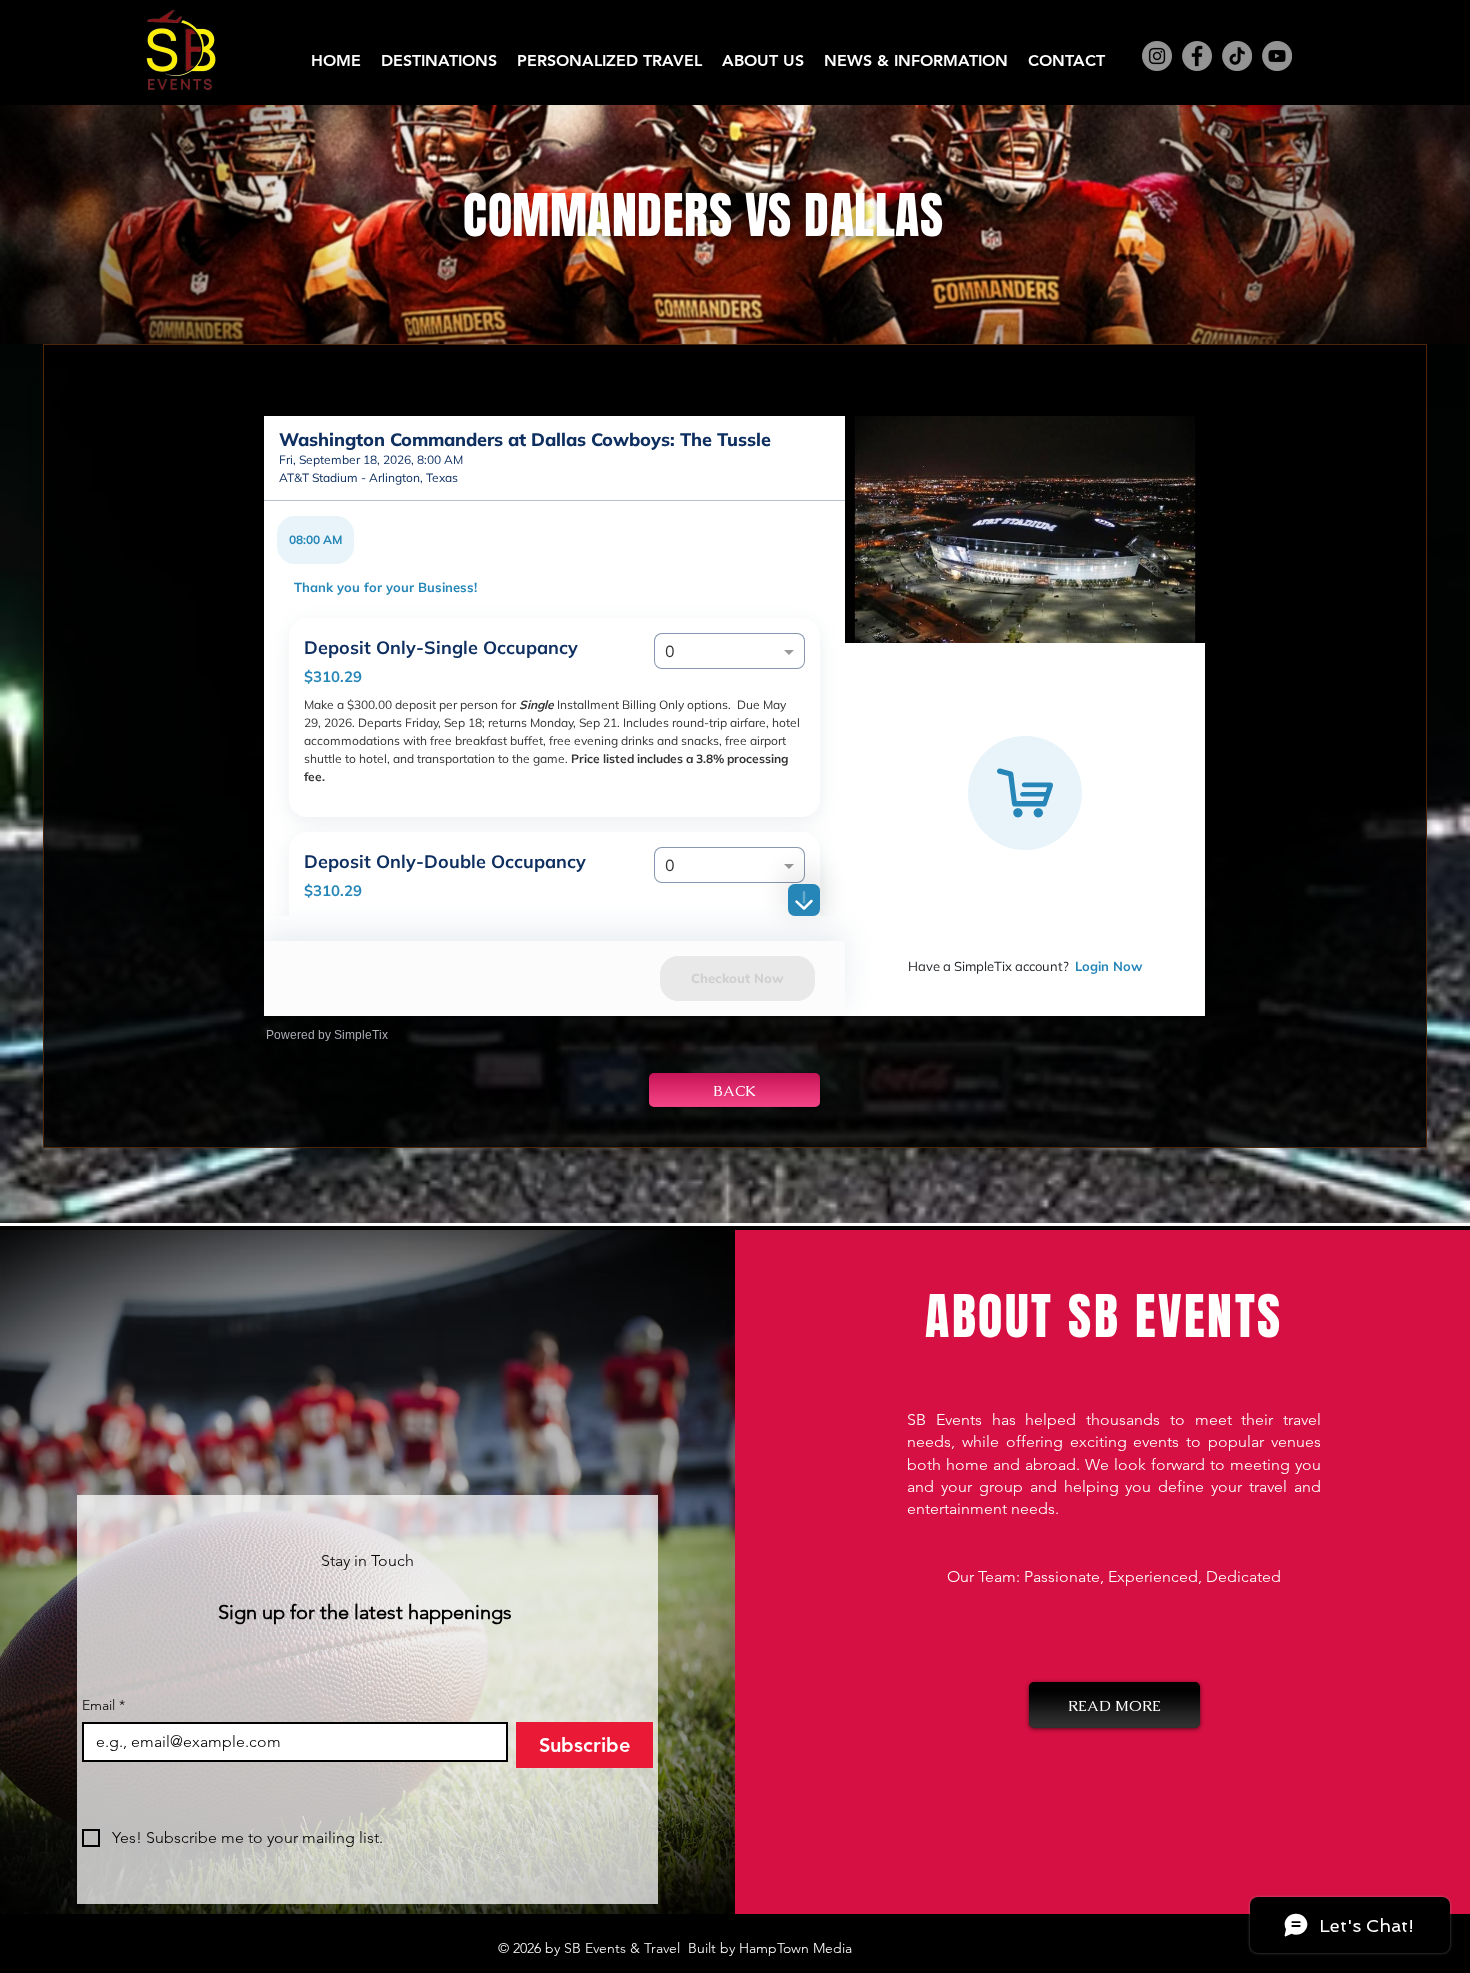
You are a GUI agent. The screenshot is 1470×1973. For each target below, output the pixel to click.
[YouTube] (1277, 56)
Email (103, 1705)
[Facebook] (1197, 56)
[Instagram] (1157, 56)
